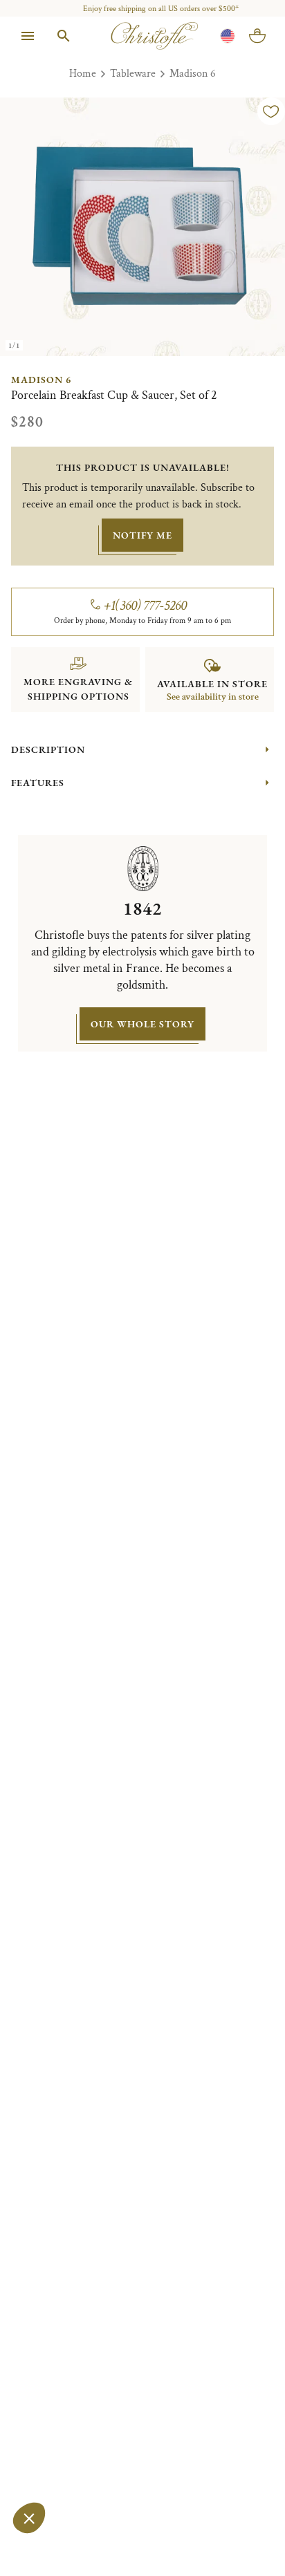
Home (83, 74)
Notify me (142, 535)
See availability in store (213, 697)
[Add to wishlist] (271, 111)
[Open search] (64, 36)
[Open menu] (28, 36)
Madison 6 (193, 74)
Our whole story (142, 1024)
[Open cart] (257, 36)
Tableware (133, 74)
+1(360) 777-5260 (146, 606)
